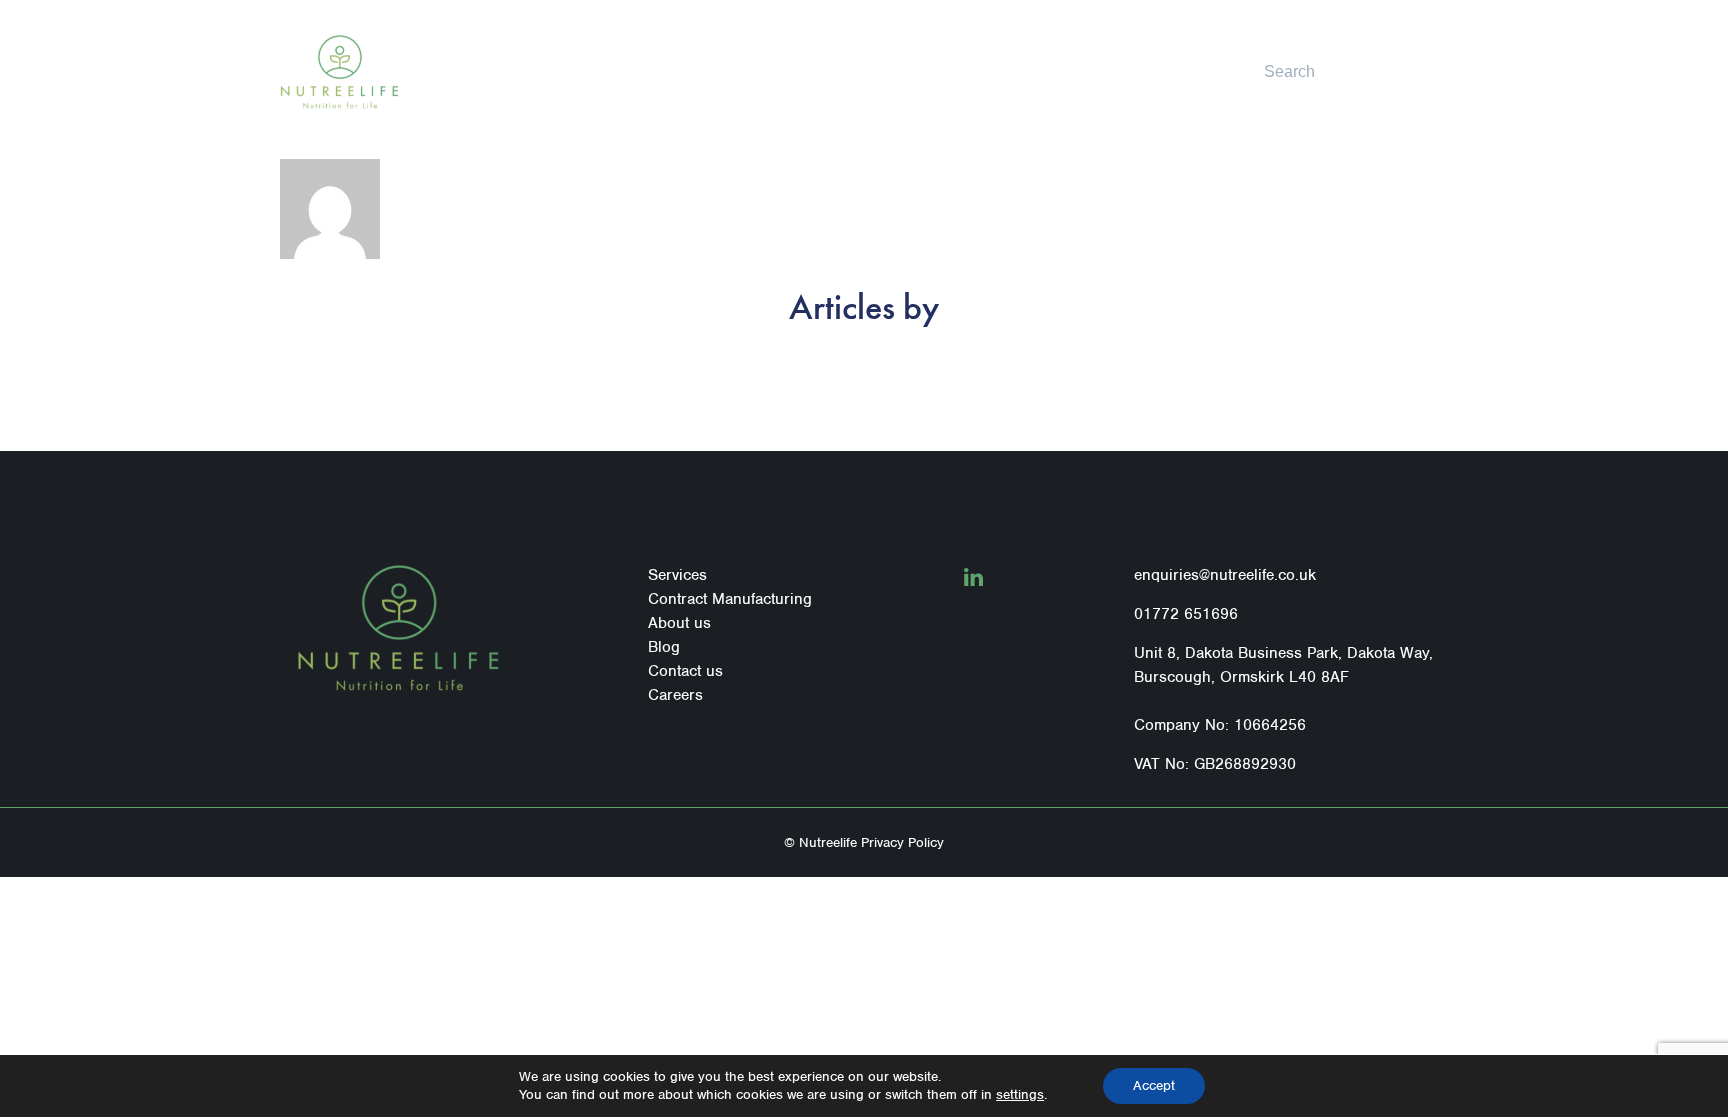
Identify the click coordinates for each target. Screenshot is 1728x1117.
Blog (964, 71)
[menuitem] (624, 72)
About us (901, 71)
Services (616, 71)
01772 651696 (1186, 614)
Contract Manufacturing (758, 71)
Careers (675, 695)
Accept (1154, 1085)
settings (1020, 1094)
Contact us (1032, 71)
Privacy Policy (902, 842)
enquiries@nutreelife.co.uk (1225, 575)
